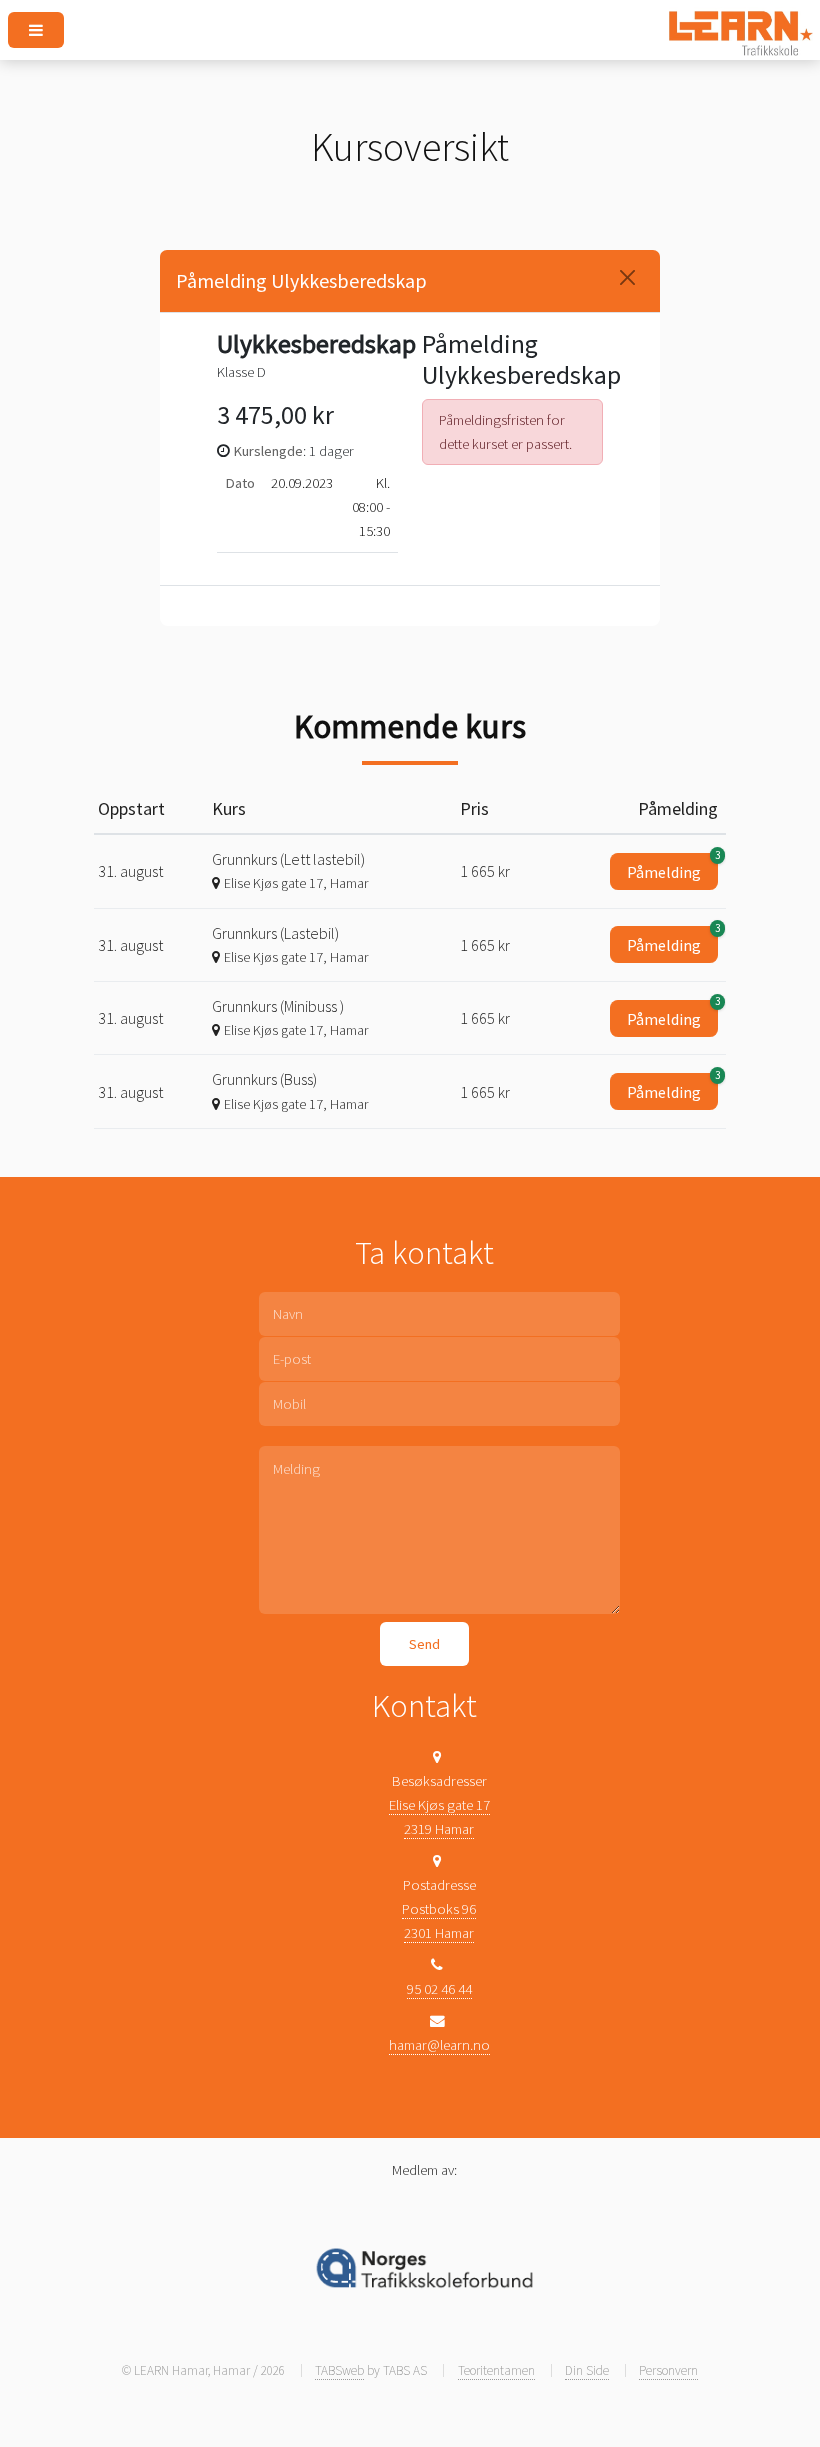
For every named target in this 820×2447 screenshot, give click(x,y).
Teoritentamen (496, 2370)
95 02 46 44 (439, 1989)
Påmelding (672, 867)
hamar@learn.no (439, 2045)
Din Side (587, 2370)
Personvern (668, 2370)
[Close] (627, 277)
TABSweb (339, 2370)
